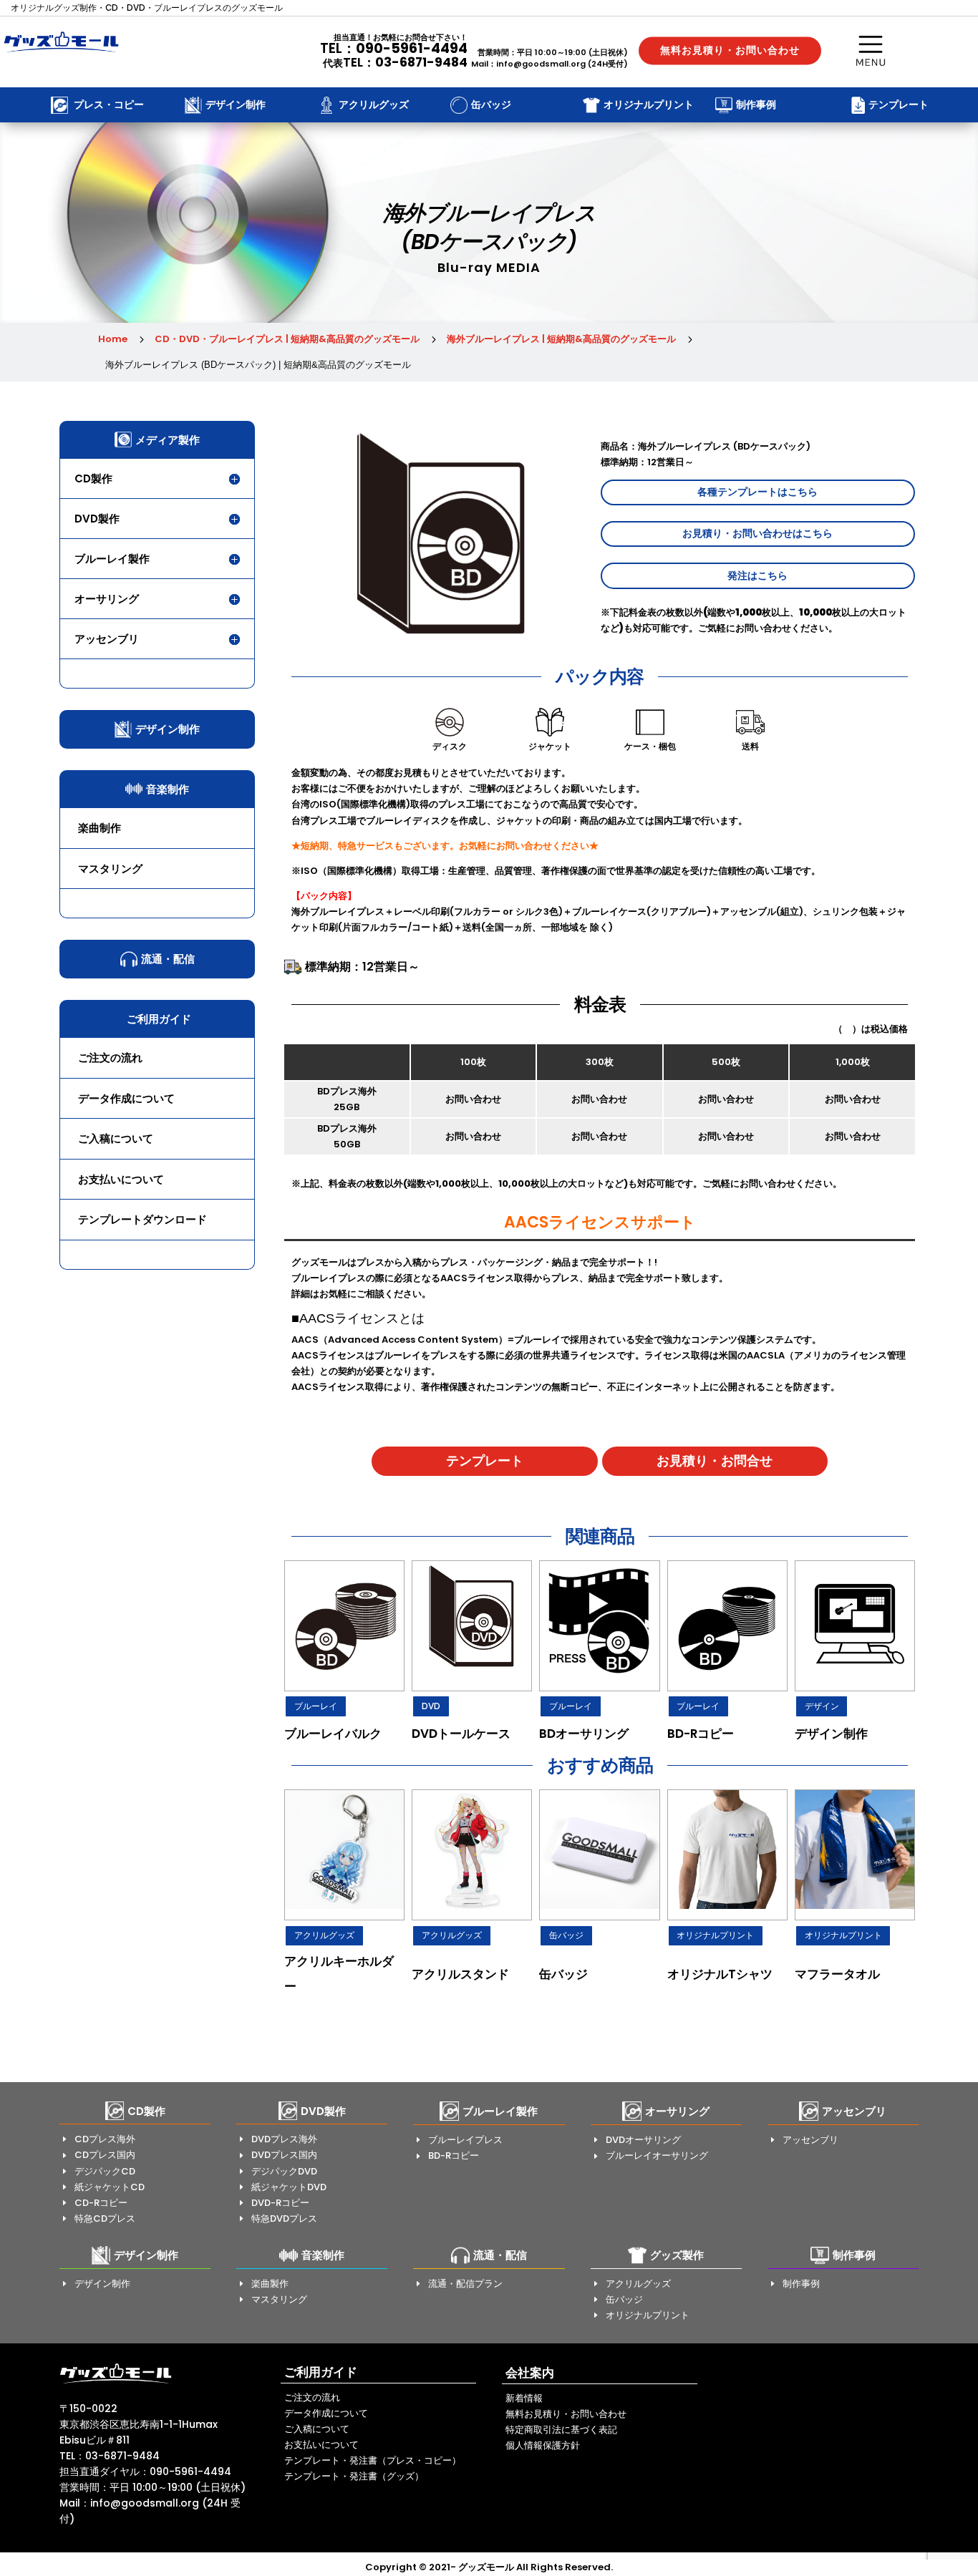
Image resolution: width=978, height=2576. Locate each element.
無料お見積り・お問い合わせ (730, 50)
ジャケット (550, 746)
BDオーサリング (584, 1734)
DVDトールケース (461, 1734)
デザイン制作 (831, 1734)
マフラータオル (837, 1974)
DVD (431, 1706)
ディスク (450, 746)
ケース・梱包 (650, 746)
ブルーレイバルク (333, 1734)
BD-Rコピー (701, 1734)
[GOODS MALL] (116, 2383)
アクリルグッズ (324, 1935)
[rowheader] (344, 1626)
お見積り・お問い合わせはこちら (757, 533)
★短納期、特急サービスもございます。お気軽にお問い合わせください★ (445, 846)
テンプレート (485, 1460)
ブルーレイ (316, 1706)
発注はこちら (757, 575)
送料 (750, 746)
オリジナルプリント (715, 1935)
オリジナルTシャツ (720, 1974)
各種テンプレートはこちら (757, 492)
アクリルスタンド (460, 1974)
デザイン (822, 1706)
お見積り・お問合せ (715, 1460)
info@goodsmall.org (541, 64)
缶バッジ (566, 1935)
